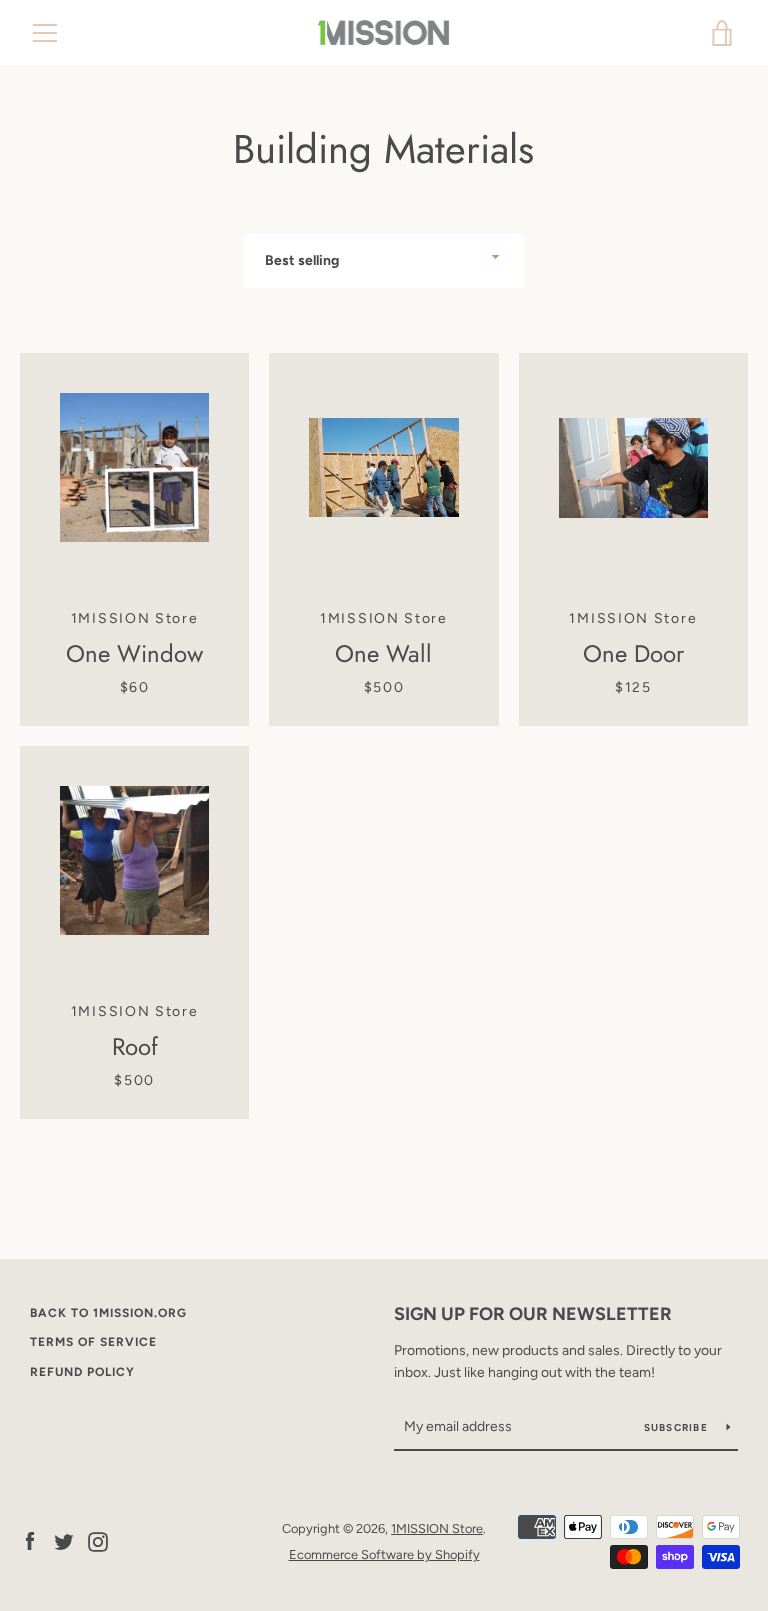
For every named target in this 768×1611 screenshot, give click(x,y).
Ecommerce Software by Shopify (384, 1554)
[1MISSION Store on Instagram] (98, 1540)
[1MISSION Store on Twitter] (64, 1540)
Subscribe (678, 1427)
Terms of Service (93, 1342)
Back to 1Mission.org (108, 1313)
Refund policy (82, 1372)
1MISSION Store (437, 1528)
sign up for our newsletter (533, 1314)
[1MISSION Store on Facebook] (30, 1540)
